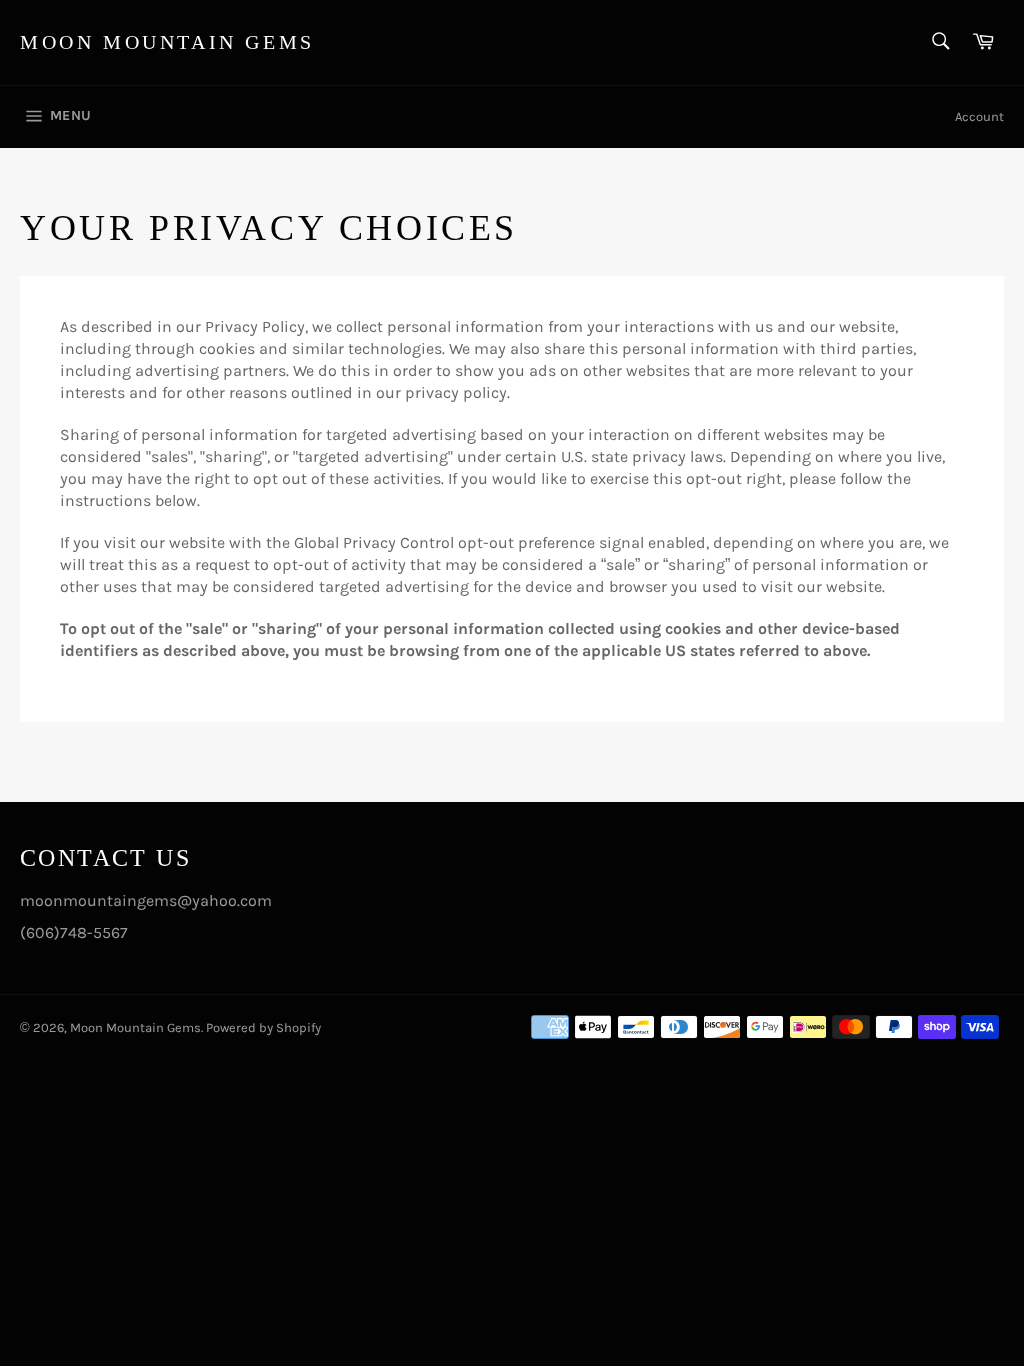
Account (979, 116)
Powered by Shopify (263, 1027)
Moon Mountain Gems (167, 42)
